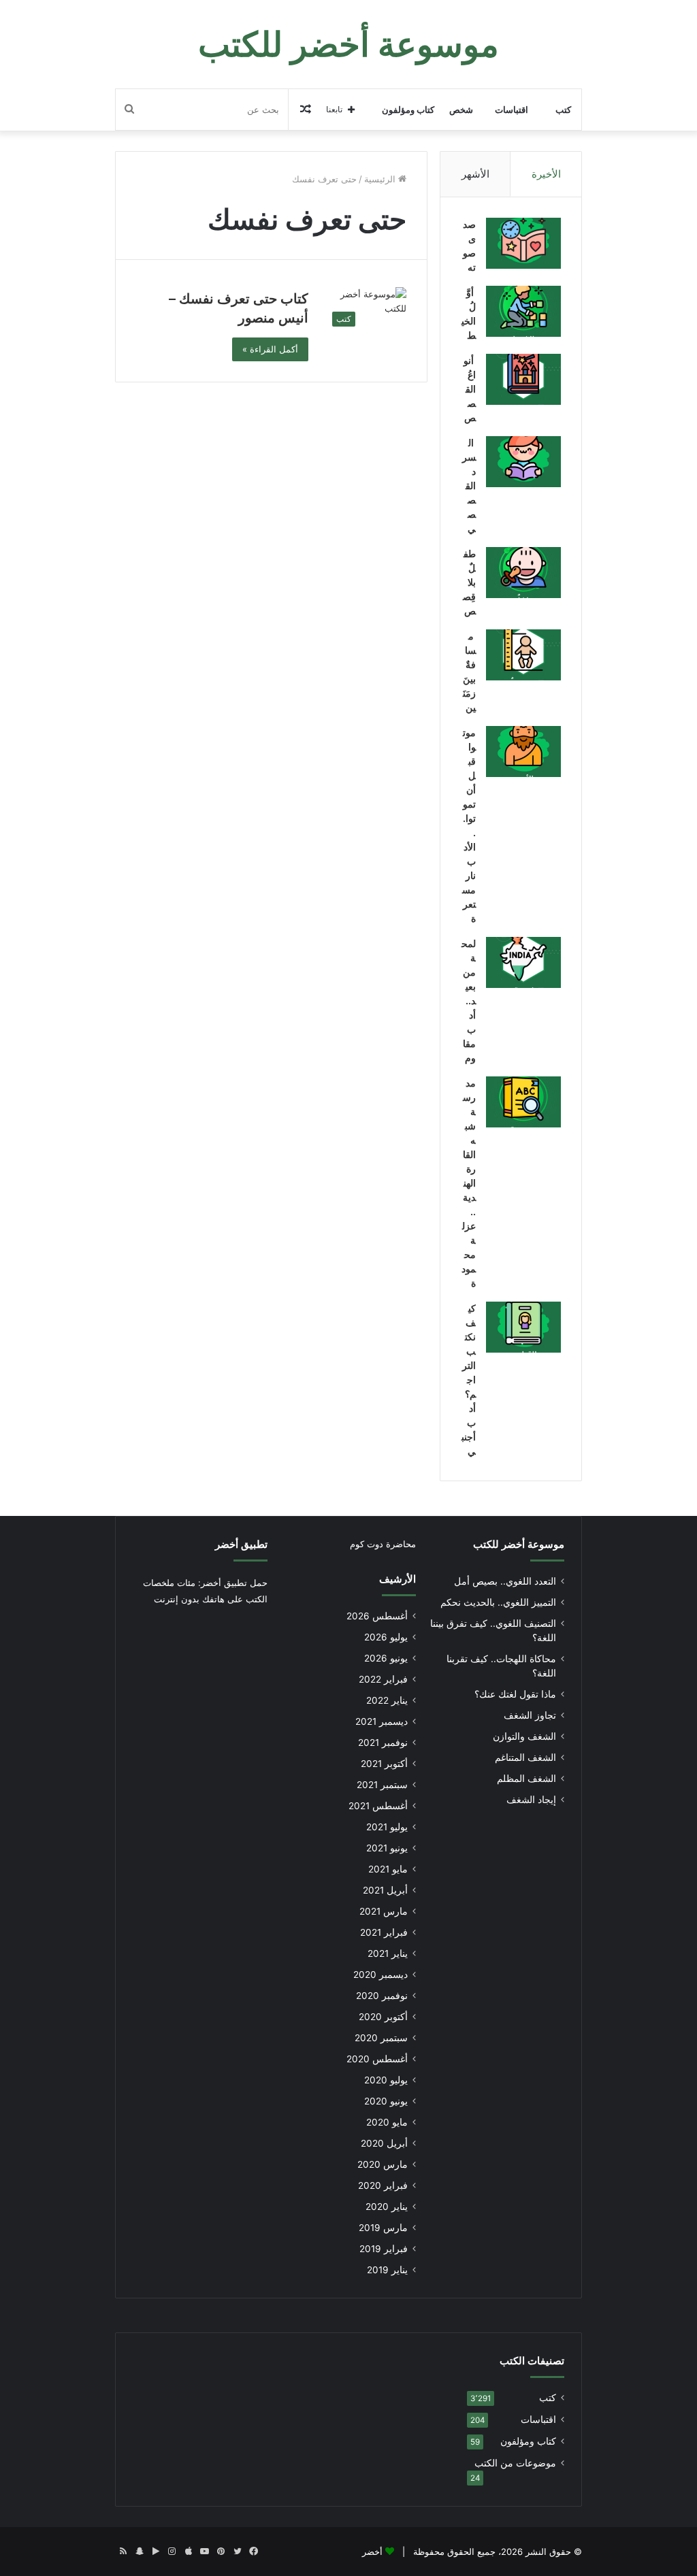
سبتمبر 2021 (382, 1785)
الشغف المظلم (526, 1779)
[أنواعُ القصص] (523, 379)
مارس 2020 (383, 2164)
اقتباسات (512, 110)
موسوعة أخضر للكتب (519, 1544)
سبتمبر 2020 (381, 2038)
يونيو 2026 (386, 1658)
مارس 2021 (384, 1911)
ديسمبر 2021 (382, 1721)
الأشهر (475, 174)
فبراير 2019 (384, 2249)
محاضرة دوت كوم (383, 1544)
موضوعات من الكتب (515, 2463)
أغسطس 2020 (377, 2059)
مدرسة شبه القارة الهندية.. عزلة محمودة (469, 1183)
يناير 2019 (387, 2270)
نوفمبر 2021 (383, 1743)
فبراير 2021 (384, 1932)
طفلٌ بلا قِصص (469, 582)
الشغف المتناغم (525, 1757)
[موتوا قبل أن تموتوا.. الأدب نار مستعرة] (523, 752)
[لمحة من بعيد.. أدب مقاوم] (523, 962)
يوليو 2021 (387, 1827)
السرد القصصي (469, 485)
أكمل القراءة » (270, 349)
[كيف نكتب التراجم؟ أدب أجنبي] (523, 1327)
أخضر (372, 2552)
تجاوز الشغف (530, 1715)
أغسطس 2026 (377, 1616)
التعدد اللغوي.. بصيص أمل (505, 1581)
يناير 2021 (388, 1953)
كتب (563, 110)
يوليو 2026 (386, 1637)
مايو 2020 (387, 2122)
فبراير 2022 (383, 1679)
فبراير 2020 (383, 2185)
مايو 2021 (388, 1869)
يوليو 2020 (386, 2080)
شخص (461, 110)
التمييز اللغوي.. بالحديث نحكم (498, 1602)
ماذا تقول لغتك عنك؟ (515, 1694)
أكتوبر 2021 (384, 1764)
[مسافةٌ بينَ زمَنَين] (523, 655)
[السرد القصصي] (523, 462)
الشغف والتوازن (524, 1736)
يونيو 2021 (387, 1848)
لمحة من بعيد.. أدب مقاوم (469, 1001)
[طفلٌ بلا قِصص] (523, 573)
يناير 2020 (387, 2207)
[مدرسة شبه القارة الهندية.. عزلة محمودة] (523, 1102)
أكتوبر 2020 (383, 2017)
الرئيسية (381, 179)
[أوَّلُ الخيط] (523, 311)
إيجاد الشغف (531, 1800)
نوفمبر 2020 (382, 1996)
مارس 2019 (383, 2228)
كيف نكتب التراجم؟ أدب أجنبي (469, 1380)
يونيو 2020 (386, 2101)
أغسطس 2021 (378, 1806)
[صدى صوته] (523, 243)
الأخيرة (546, 174)
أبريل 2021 (385, 1890)
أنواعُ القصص (470, 389)
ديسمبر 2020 (380, 1975)
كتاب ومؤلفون (408, 110)
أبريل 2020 (384, 2143)
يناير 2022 (387, 1700)
